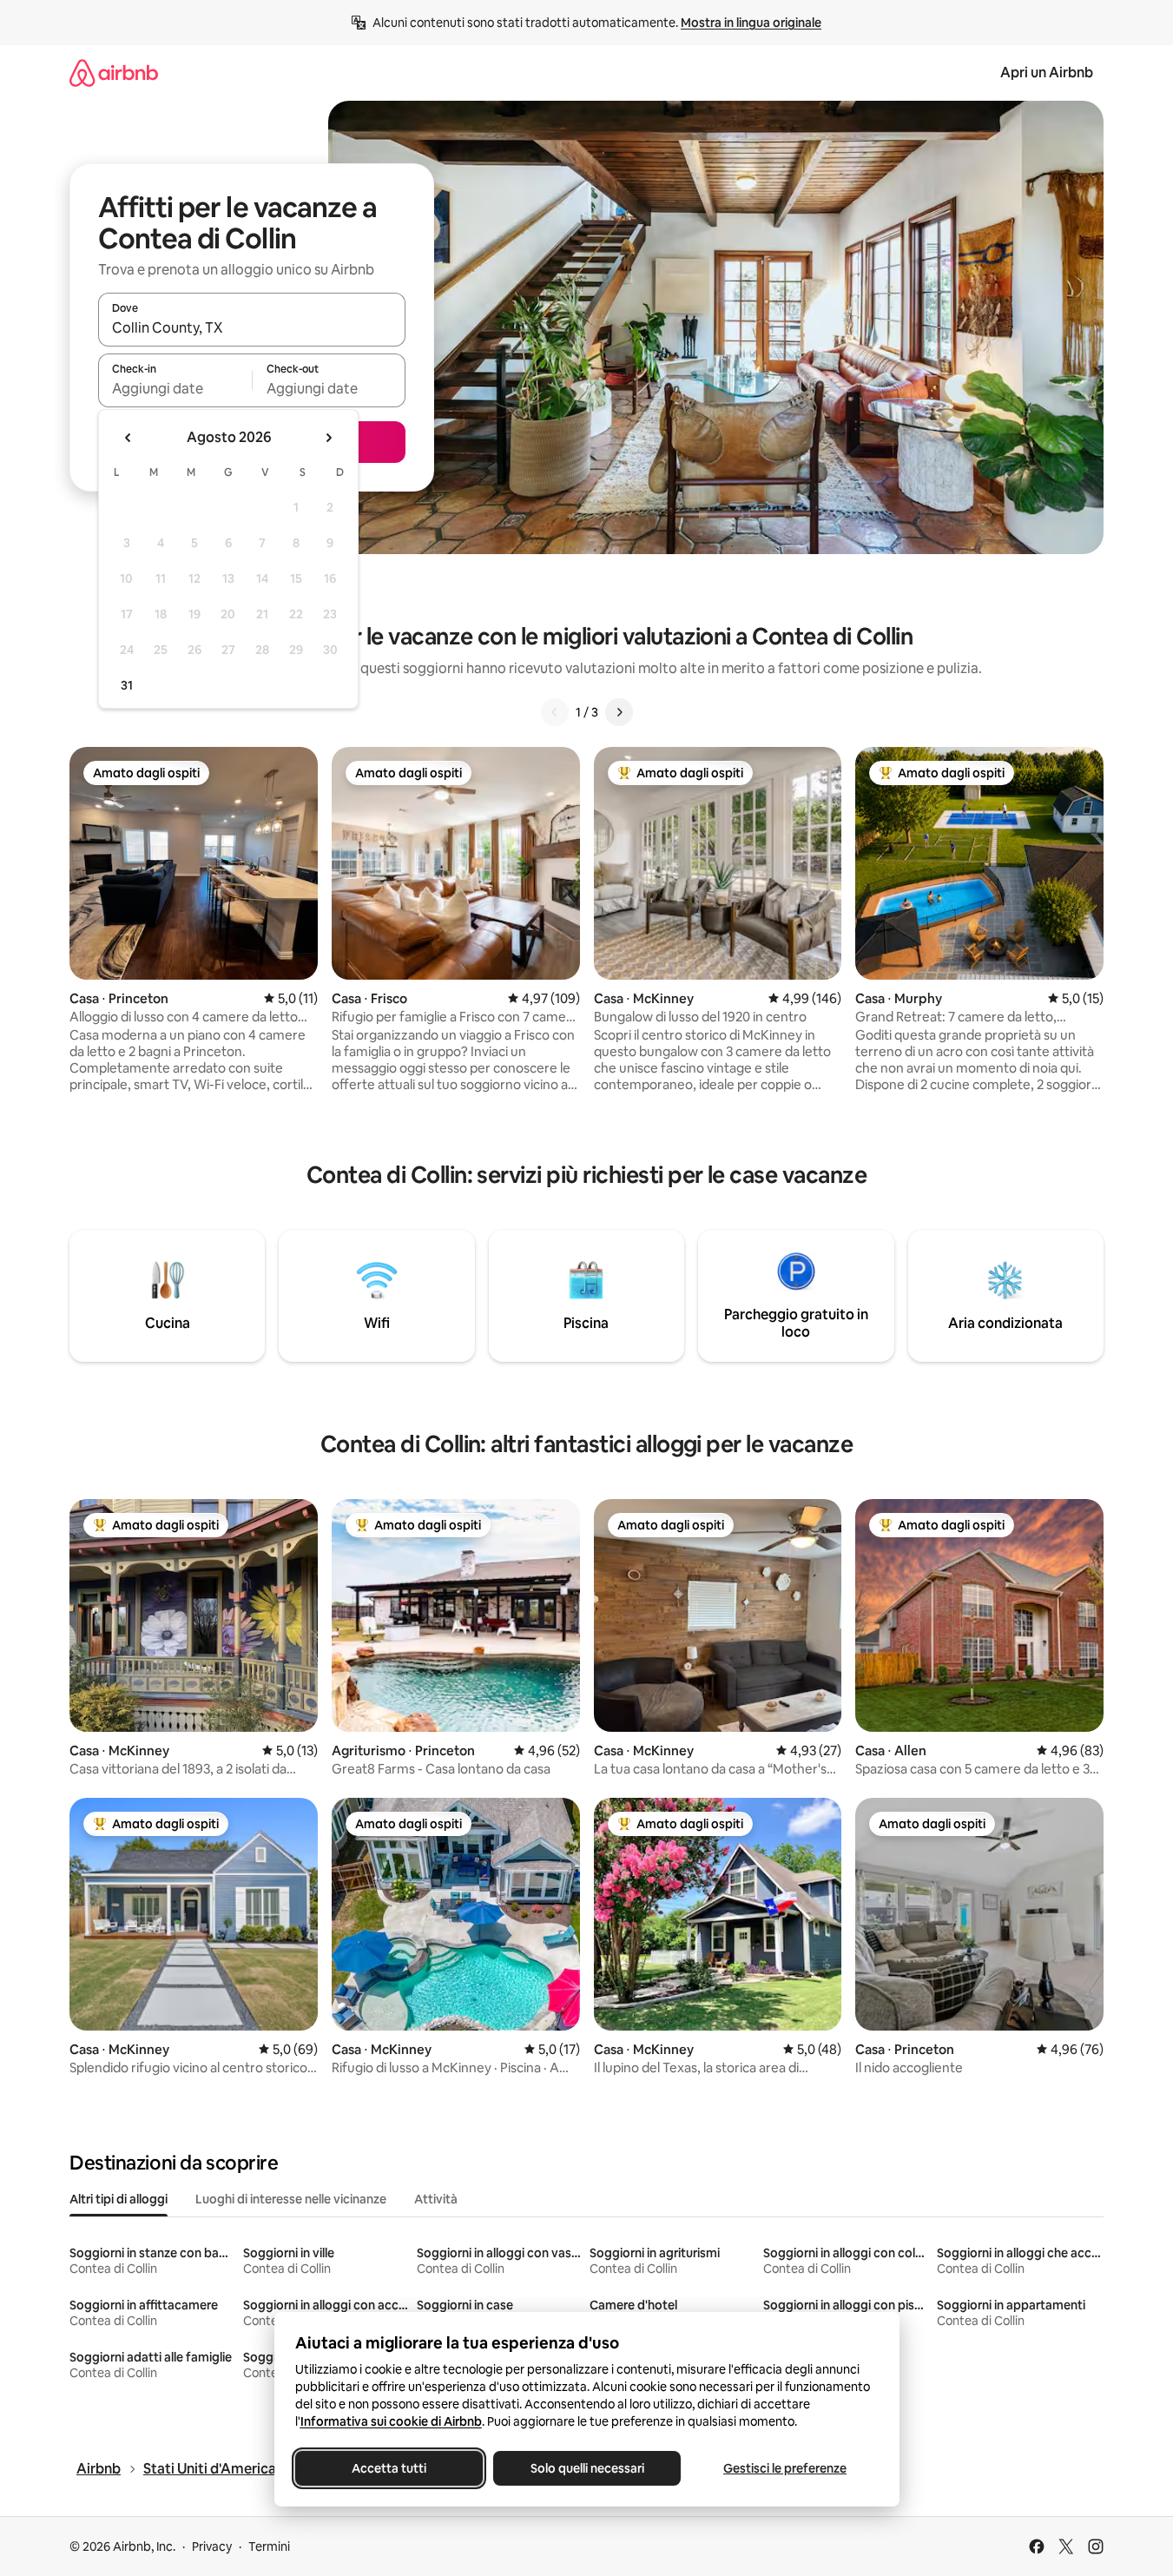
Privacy (212, 2546)
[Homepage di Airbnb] (114, 73)
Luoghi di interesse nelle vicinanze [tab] (291, 2199)
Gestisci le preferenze (785, 2468)
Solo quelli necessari (586, 2468)
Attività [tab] (436, 2199)
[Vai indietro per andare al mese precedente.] (129, 438)
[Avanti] (619, 712)
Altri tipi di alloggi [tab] (119, 2199)
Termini (269, 2546)
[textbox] (175, 388)
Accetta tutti (389, 2468)
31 (127, 685)
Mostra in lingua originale (751, 23)
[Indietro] (555, 712)
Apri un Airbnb (1047, 73)
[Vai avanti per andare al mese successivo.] (328, 438)
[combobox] (252, 327)
